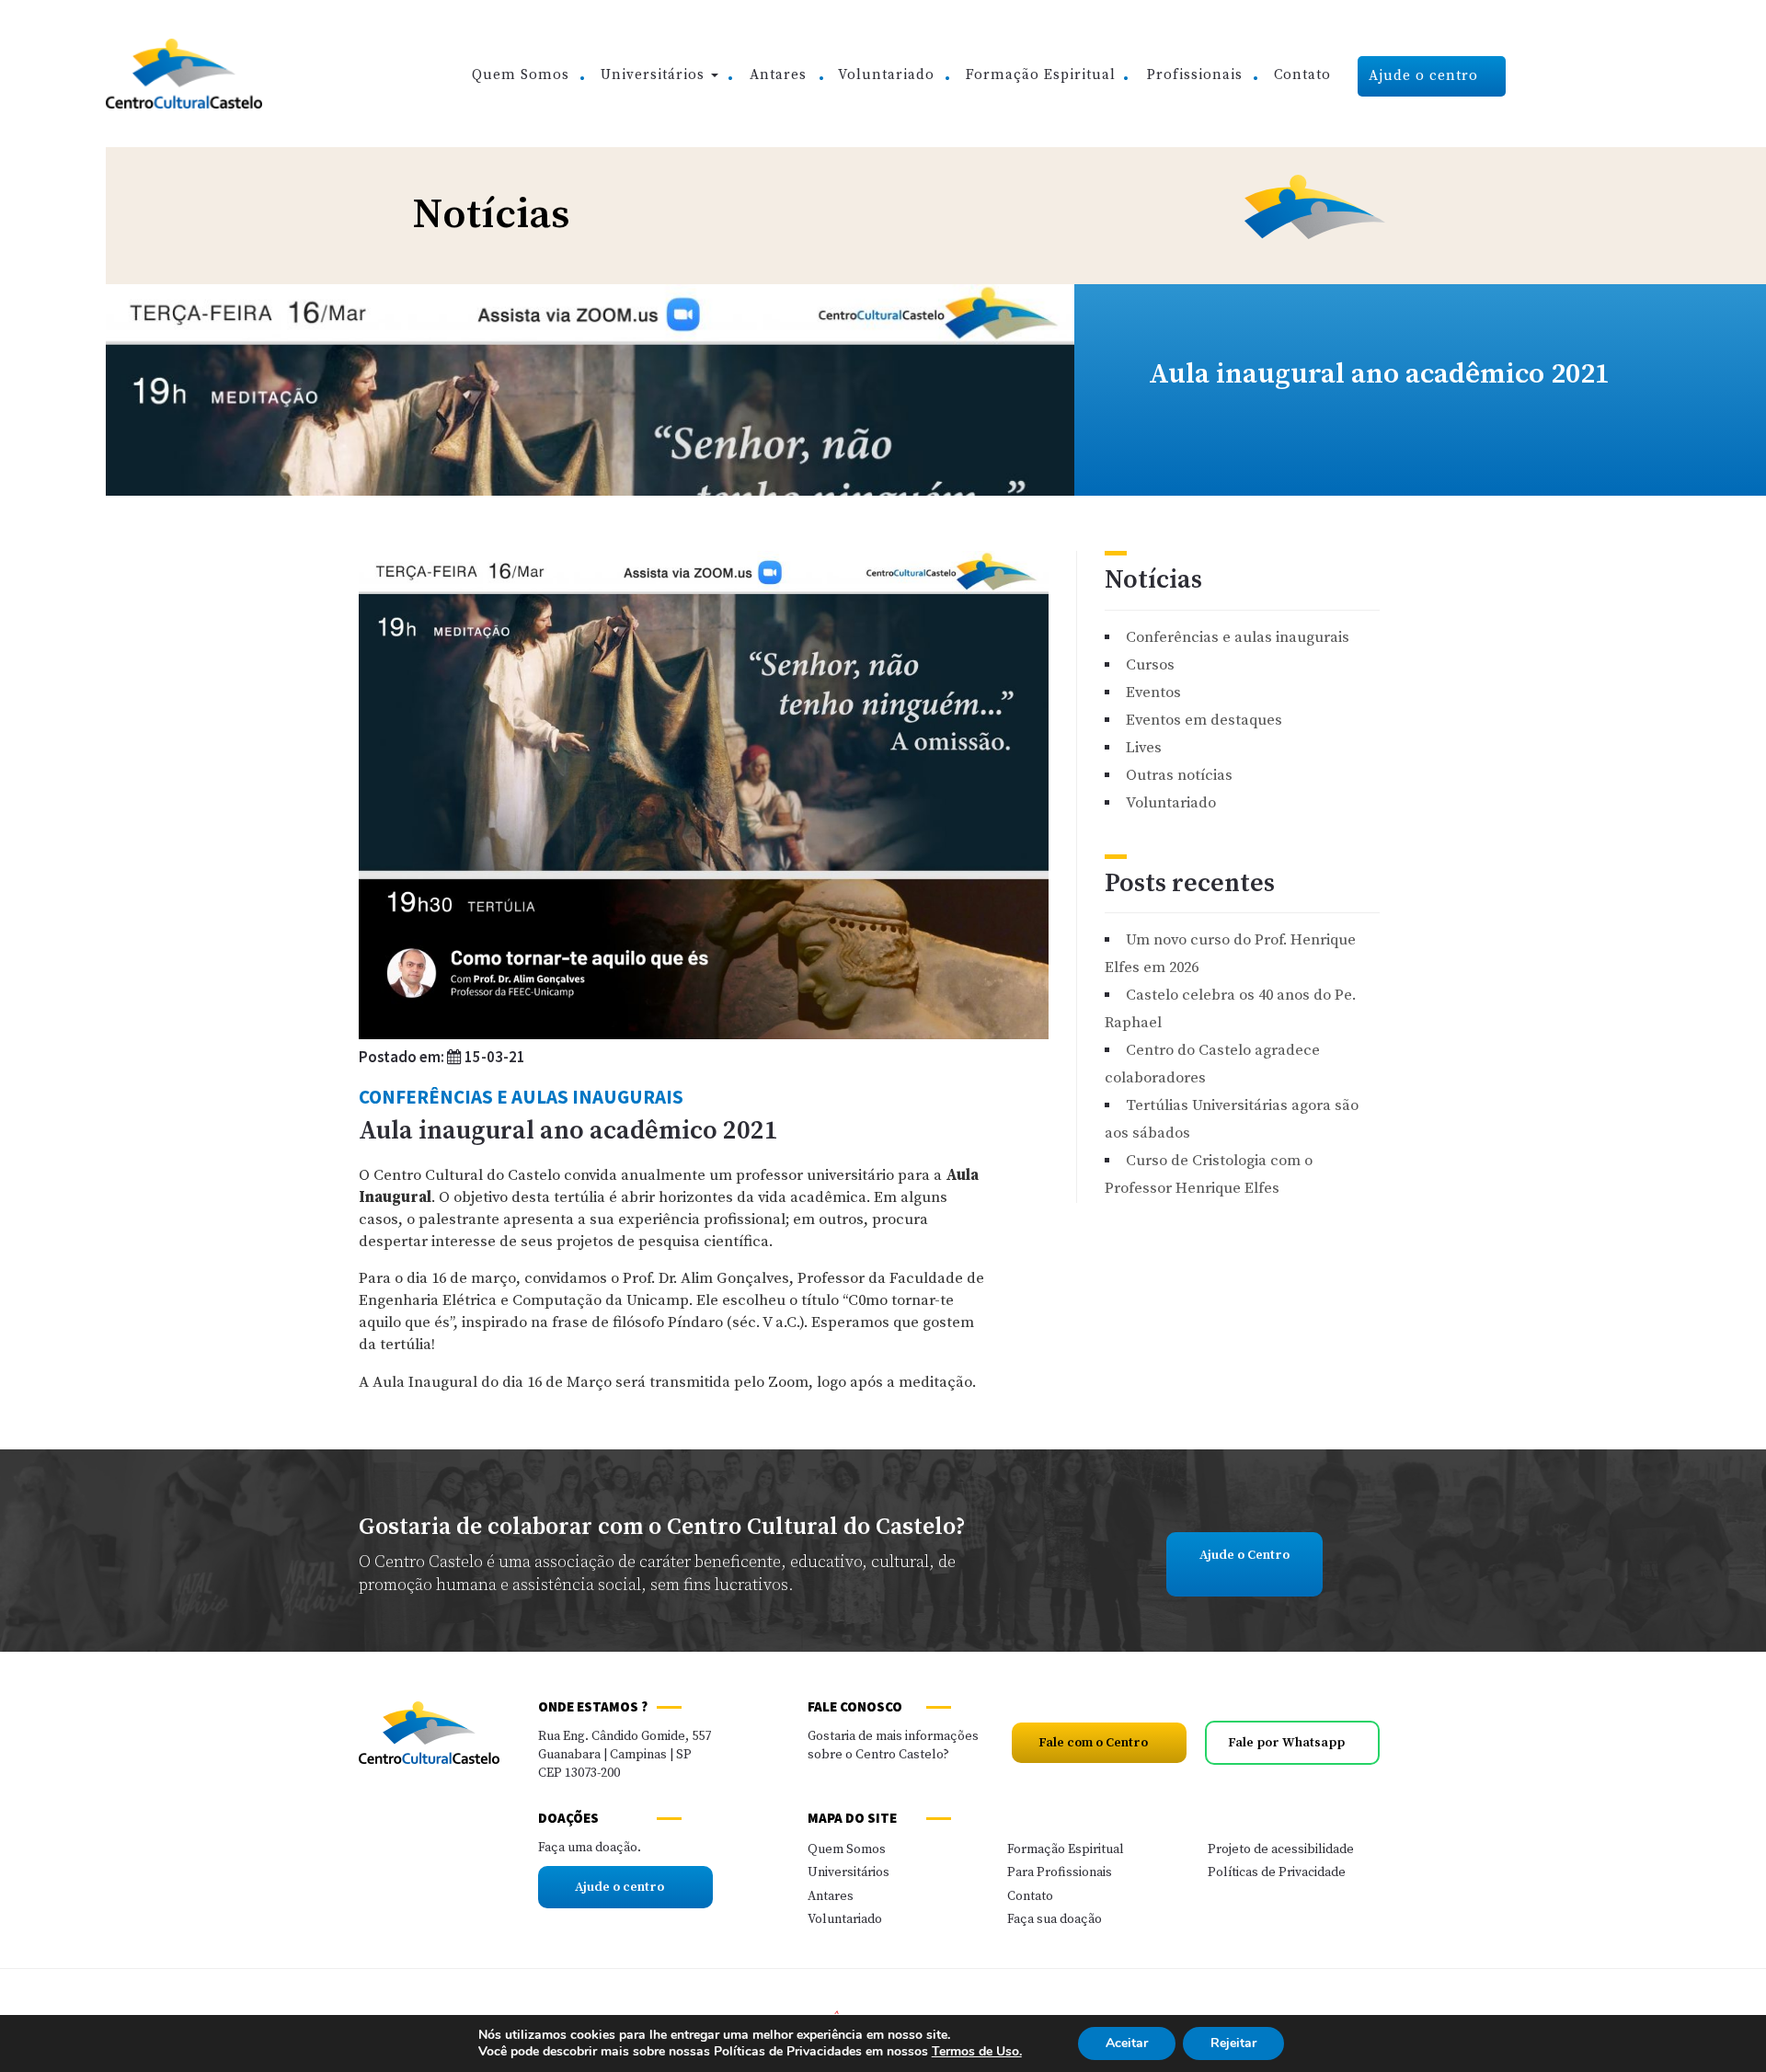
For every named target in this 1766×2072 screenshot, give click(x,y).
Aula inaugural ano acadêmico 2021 (568, 1131)
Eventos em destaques (1204, 721)
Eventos (1153, 693)
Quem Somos (521, 75)
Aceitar (1127, 2043)
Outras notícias (1179, 776)
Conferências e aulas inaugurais (521, 1097)
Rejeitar (1233, 2043)
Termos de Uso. (977, 2051)
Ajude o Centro (1244, 1555)
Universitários (655, 75)
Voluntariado (886, 75)
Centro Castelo (184, 74)
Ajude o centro (1426, 76)
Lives (1144, 748)
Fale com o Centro (1095, 1743)
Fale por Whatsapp (1288, 1743)
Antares (778, 75)
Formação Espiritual (1041, 75)
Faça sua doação (1055, 1919)
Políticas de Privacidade (1277, 1872)
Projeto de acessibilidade (1281, 1849)
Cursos (1150, 665)
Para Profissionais (1060, 1872)
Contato (1302, 75)
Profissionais (1195, 75)
